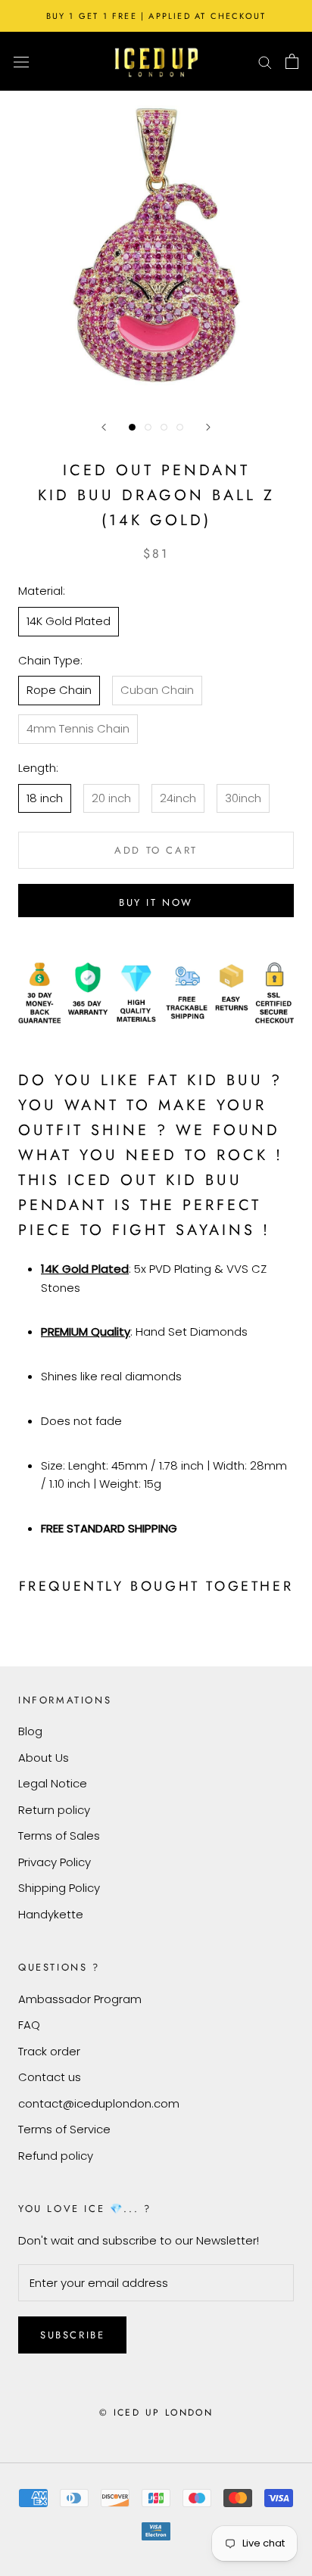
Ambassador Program (80, 1999)
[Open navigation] (21, 61)
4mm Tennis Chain (78, 728)
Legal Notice (53, 1783)
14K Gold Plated (69, 621)
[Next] (208, 427)
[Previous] (104, 427)
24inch (178, 798)
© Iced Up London (156, 2413)
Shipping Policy (59, 1888)
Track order (49, 2051)
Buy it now (156, 902)
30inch (243, 798)
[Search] (265, 61)
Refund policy (56, 2156)
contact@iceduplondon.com (99, 2103)
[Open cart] (292, 61)
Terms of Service (64, 2129)
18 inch (45, 798)
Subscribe (72, 2335)
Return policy (54, 1810)
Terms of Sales (59, 1836)
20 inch (111, 798)
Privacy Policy (55, 1862)
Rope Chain (59, 690)
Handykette (51, 1914)
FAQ (29, 2025)
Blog (30, 1731)
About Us (44, 1758)
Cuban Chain (157, 690)
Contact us (50, 2077)
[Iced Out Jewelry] (156, 61)
